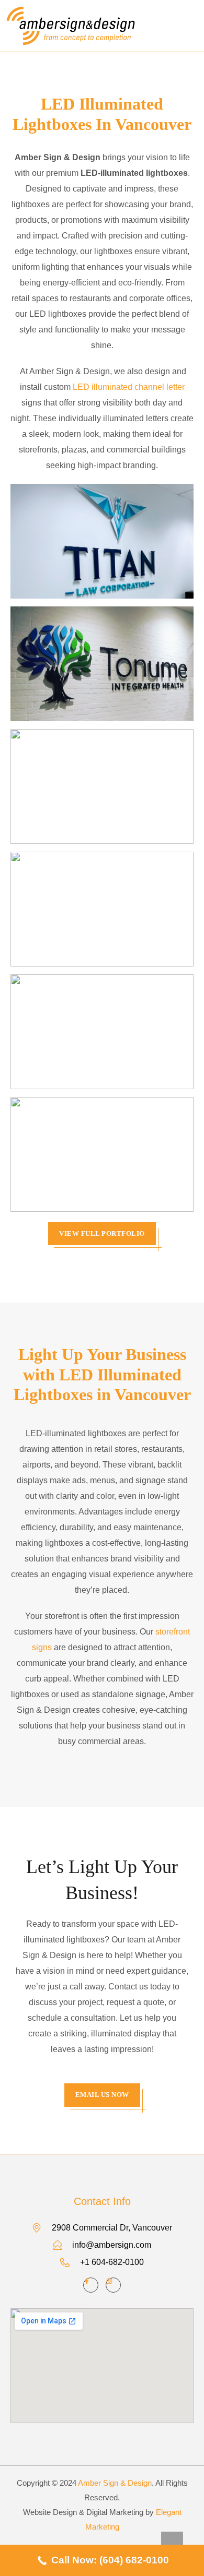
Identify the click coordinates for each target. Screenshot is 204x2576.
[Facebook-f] (91, 2285)
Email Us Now (102, 2095)
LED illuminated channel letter (129, 387)
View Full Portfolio (102, 1233)
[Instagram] (113, 2285)
